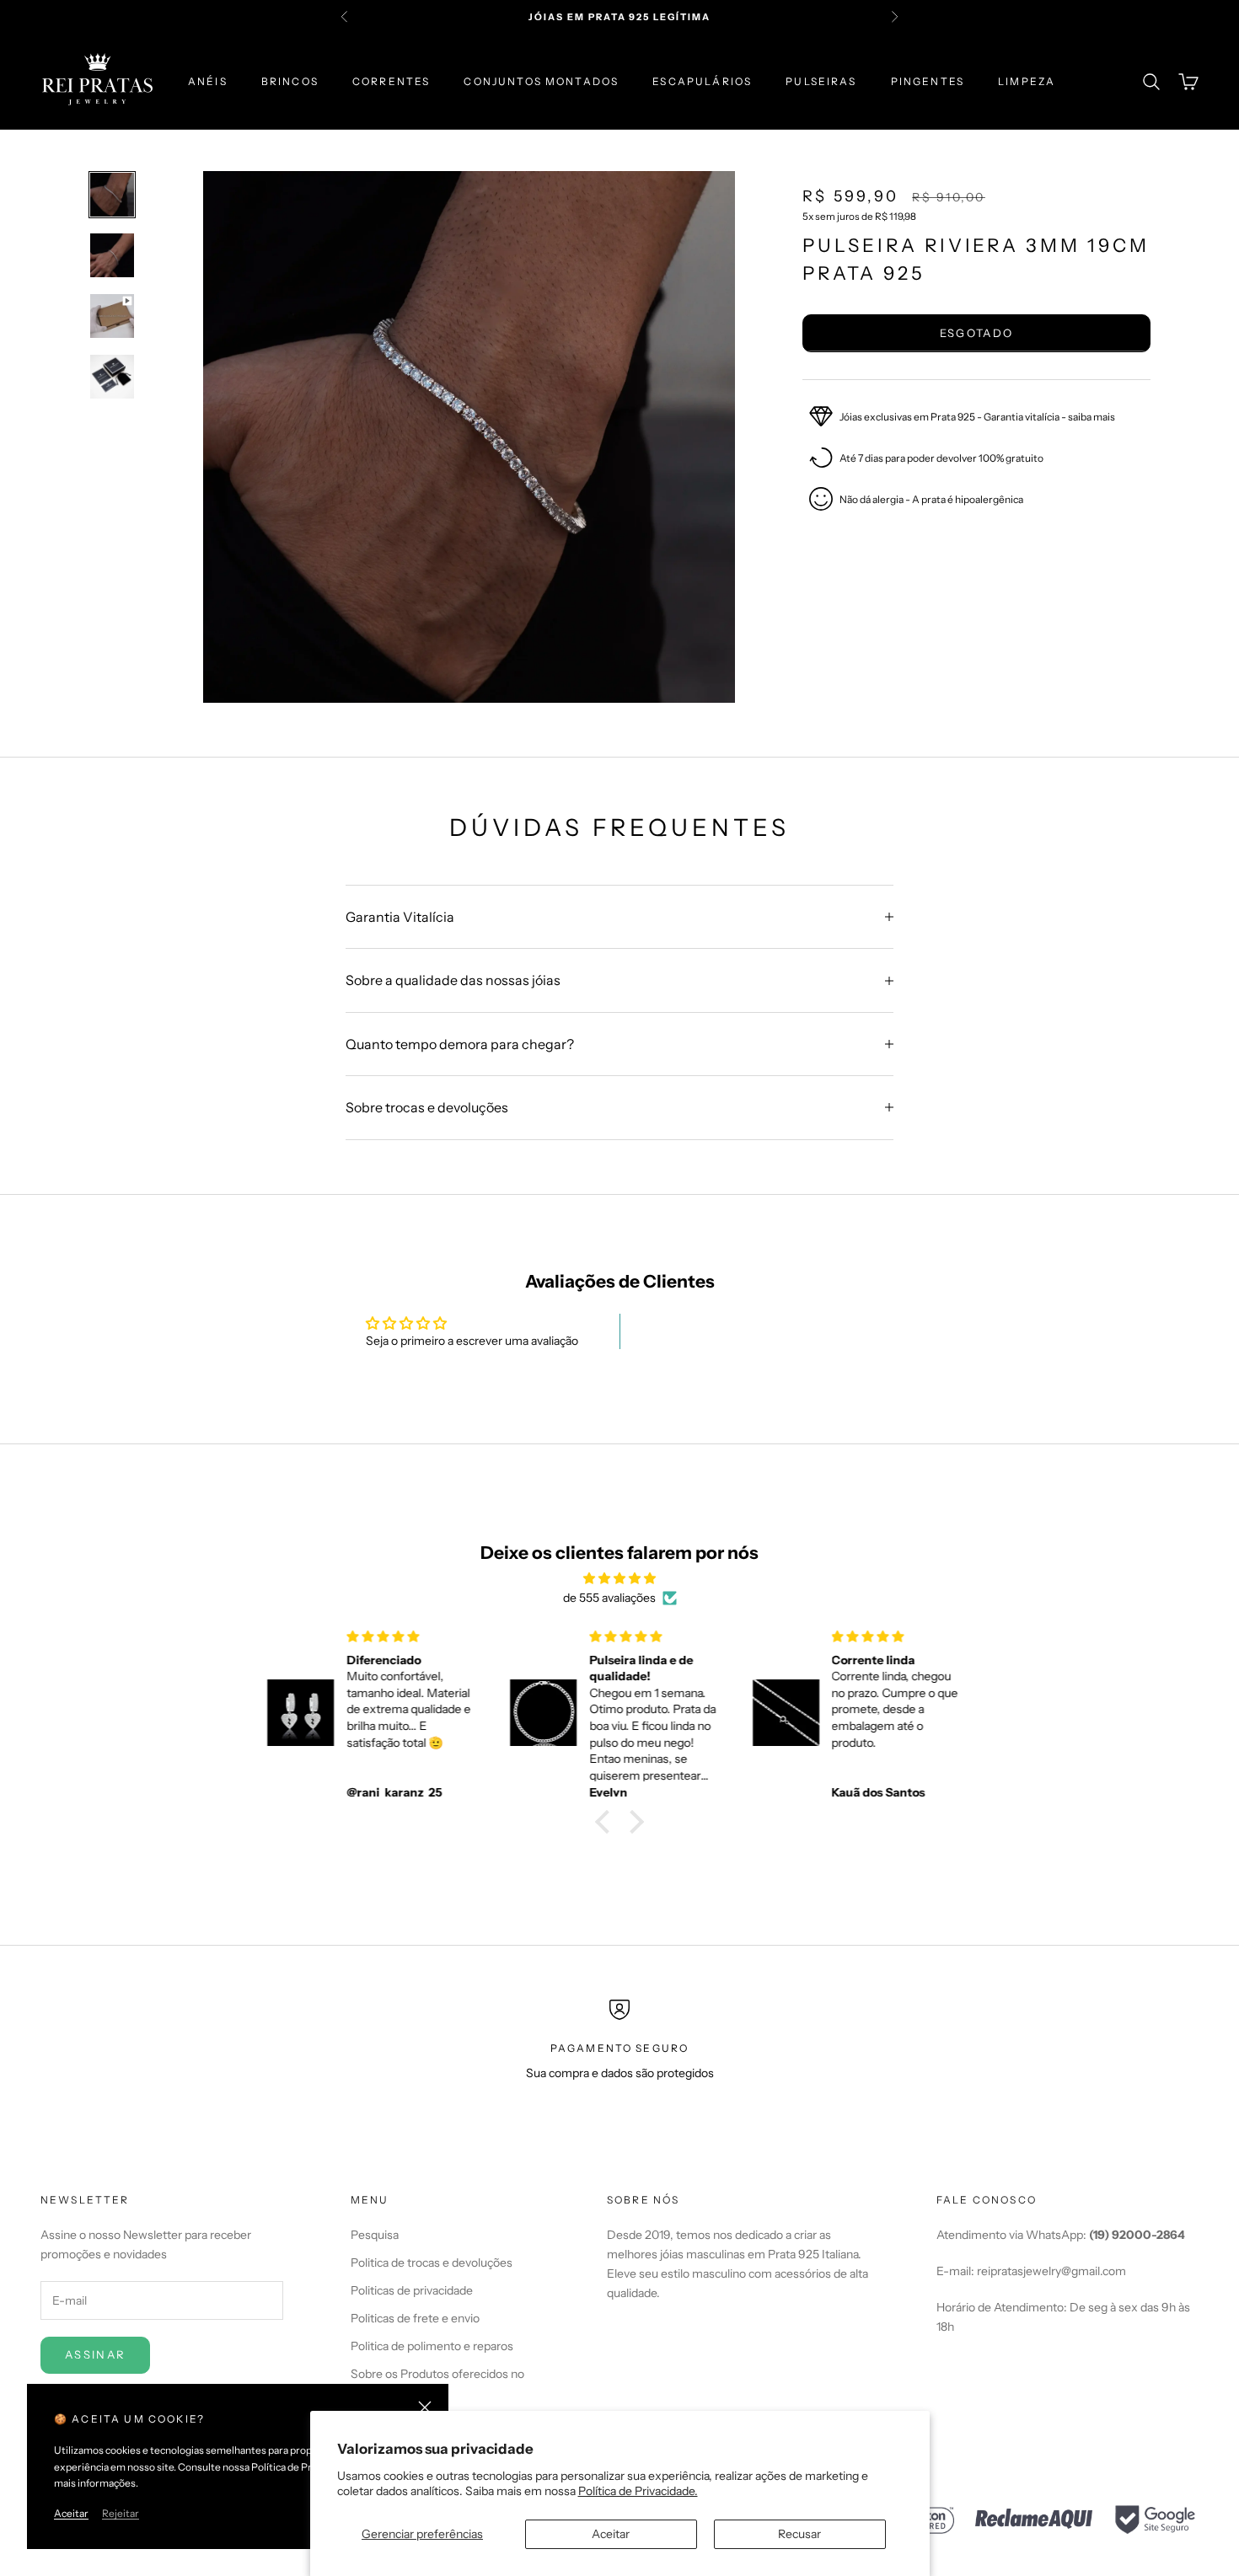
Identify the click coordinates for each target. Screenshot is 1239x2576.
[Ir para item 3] (112, 316)
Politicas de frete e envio (415, 2318)
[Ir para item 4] (112, 377)
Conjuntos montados (541, 81)
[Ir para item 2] (112, 255)
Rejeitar (121, 2513)
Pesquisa (375, 2235)
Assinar (95, 2354)
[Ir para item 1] (112, 195)
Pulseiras (821, 81)
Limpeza (1027, 81)
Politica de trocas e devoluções (432, 2263)
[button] (607, 1822)
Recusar (799, 2534)
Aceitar (611, 2534)
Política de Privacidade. (638, 2491)
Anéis (208, 81)
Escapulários (702, 81)
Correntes (391, 81)
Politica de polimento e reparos (432, 2346)
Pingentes (928, 81)
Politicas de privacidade (412, 2290)
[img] (619, 1578)
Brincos (290, 81)
